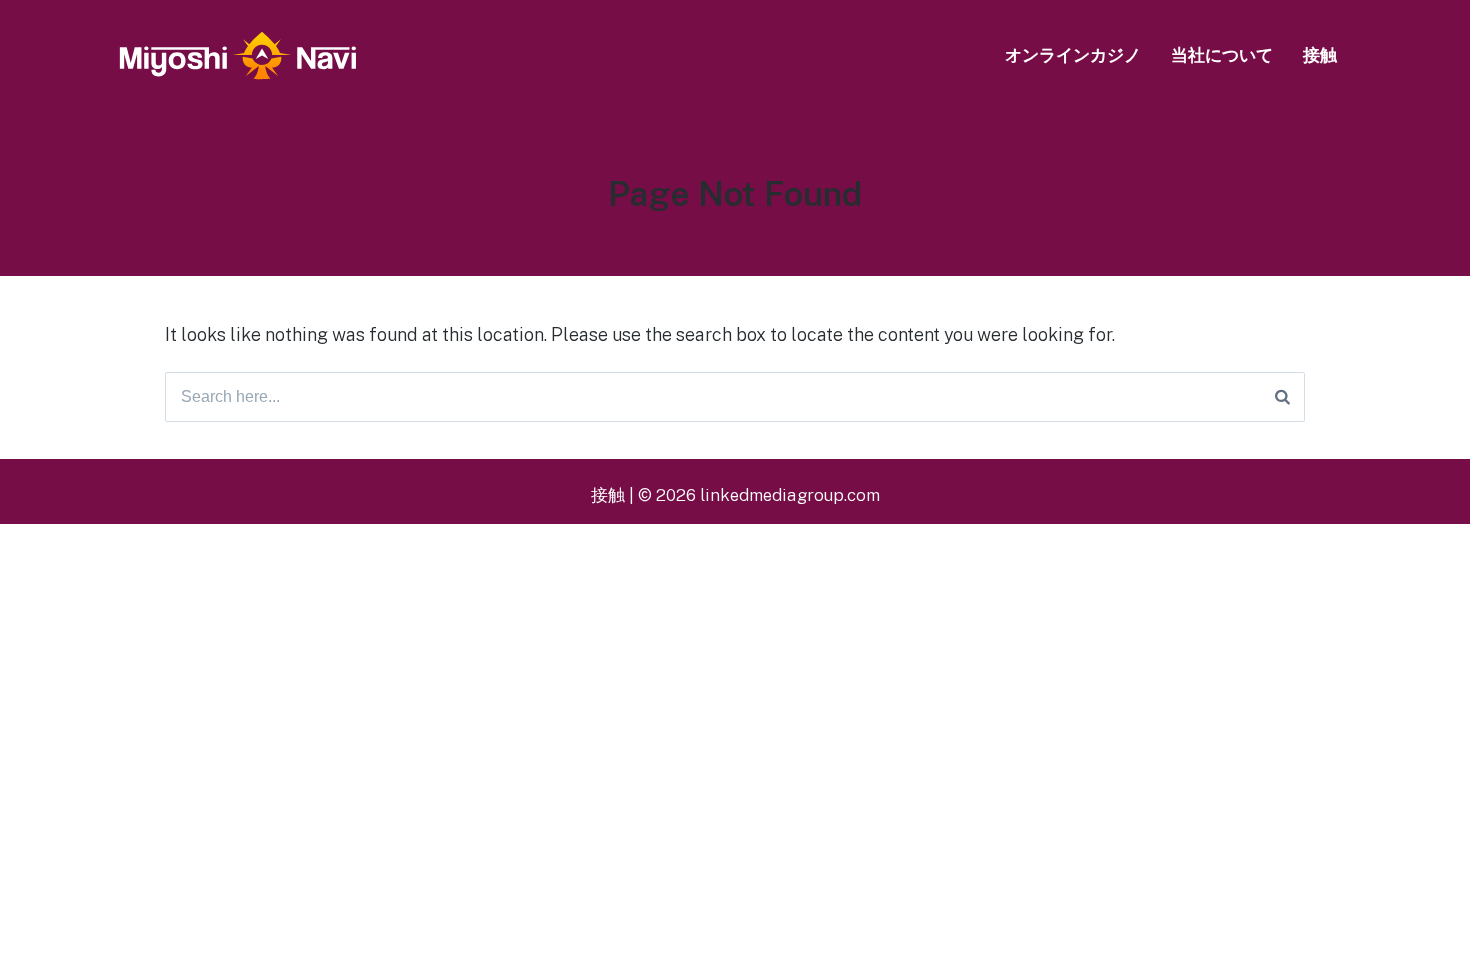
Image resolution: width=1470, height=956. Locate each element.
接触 (1320, 55)
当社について (1222, 55)
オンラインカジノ (1073, 55)
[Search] (1282, 397)
